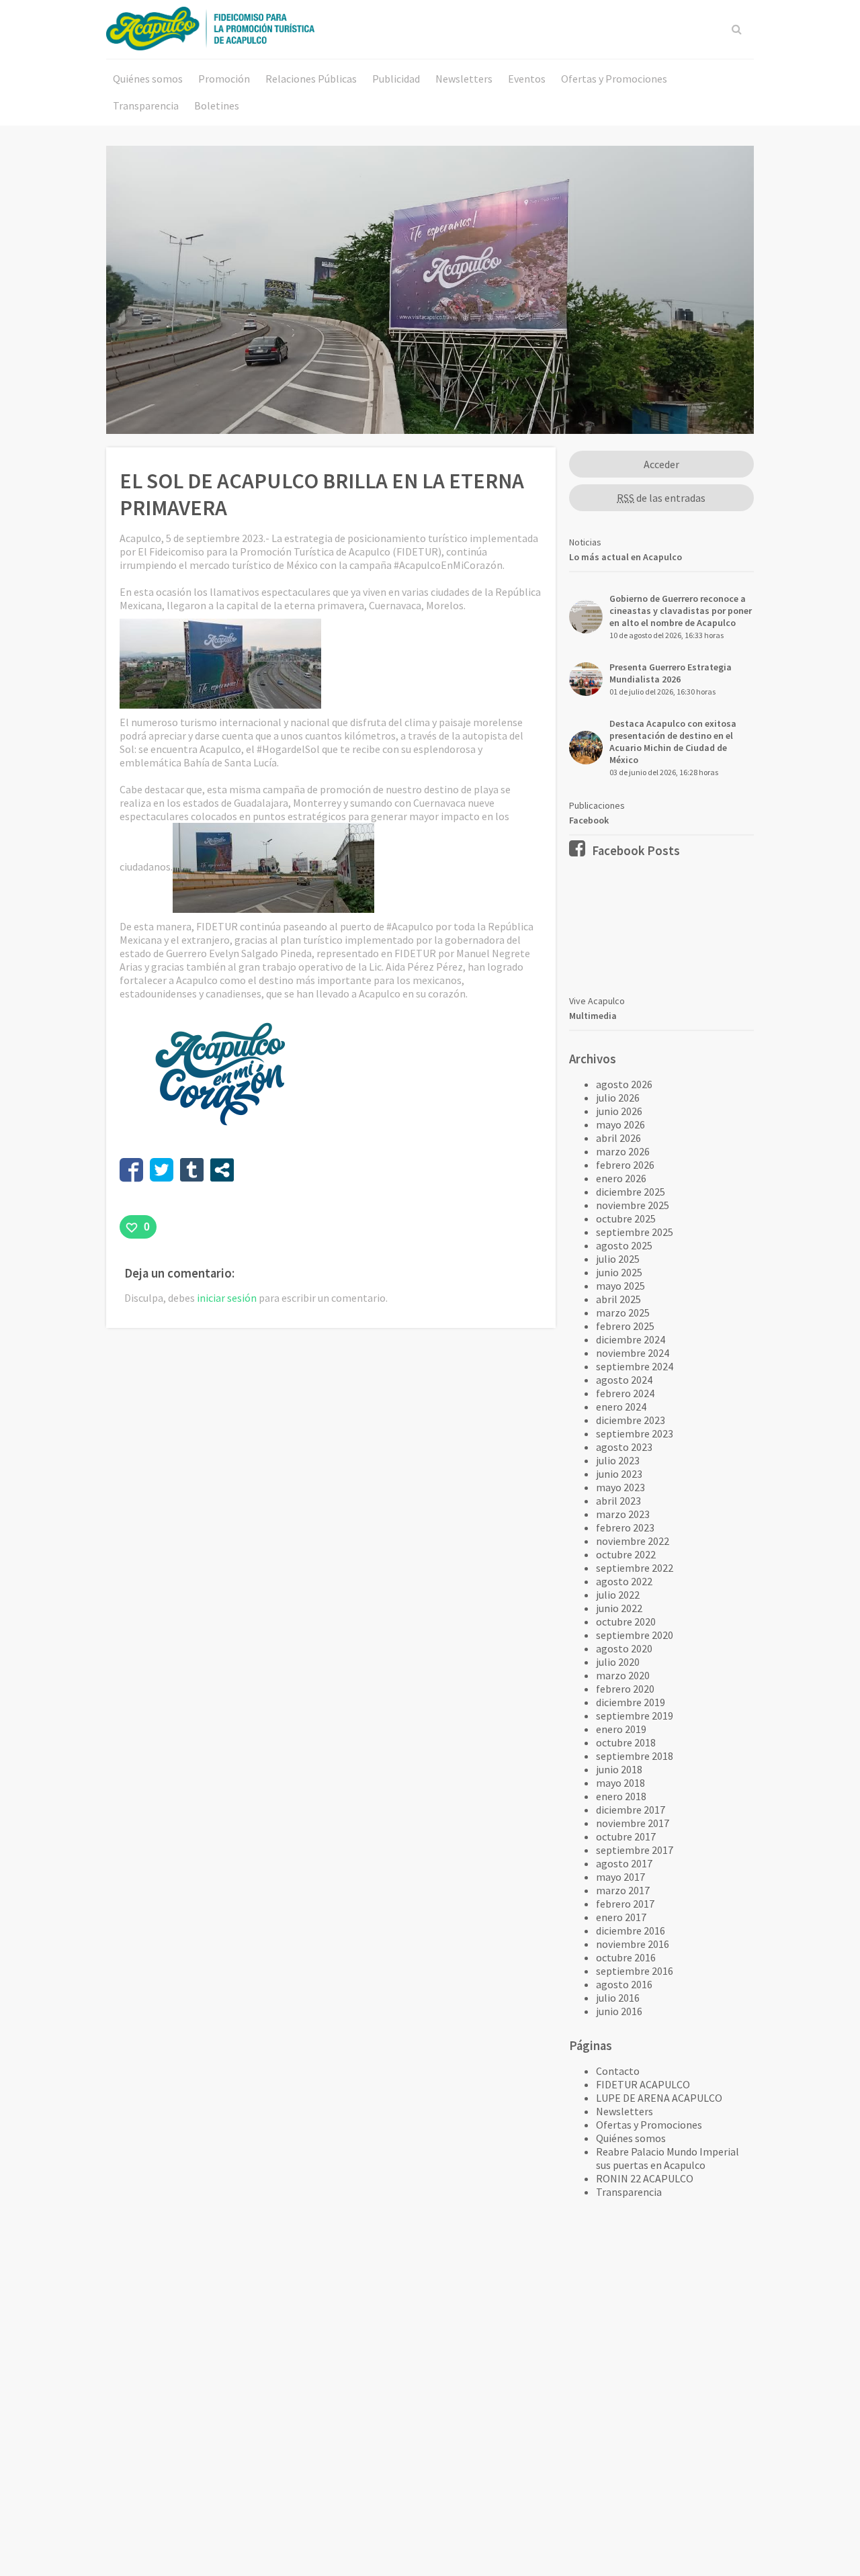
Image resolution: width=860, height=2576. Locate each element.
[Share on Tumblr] (192, 1170)
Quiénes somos (148, 79)
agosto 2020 (624, 1648)
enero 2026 (621, 1178)
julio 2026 (618, 1098)
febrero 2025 (625, 1326)
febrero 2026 (625, 1165)
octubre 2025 (626, 1218)
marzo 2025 (623, 1313)
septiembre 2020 (635, 1635)
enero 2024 (621, 1407)
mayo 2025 (620, 1286)
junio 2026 (619, 1111)
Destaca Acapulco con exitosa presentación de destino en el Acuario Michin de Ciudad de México (673, 742)
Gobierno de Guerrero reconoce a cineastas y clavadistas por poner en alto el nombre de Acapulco (681, 611)
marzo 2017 (623, 1890)
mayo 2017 (620, 1877)
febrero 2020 (625, 1689)
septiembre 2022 (635, 1568)
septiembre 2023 (635, 1433)
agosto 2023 (624, 1447)
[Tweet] (162, 1170)
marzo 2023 (623, 1514)
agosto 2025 (624, 1245)
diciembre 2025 (631, 1192)
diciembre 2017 (631, 1810)
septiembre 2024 (635, 1366)
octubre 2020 (626, 1622)
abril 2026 (618, 1138)
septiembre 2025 (635, 1232)
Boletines (217, 105)
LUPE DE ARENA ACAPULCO (659, 2098)
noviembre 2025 (633, 1205)
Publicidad (396, 79)
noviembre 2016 (633, 1944)
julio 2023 (618, 1460)
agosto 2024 (624, 1380)
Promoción (224, 79)
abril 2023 (618, 1501)
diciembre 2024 (631, 1339)
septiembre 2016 (635, 1971)
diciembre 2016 (631, 1930)
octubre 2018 (626, 1742)
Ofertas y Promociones (614, 79)
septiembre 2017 (635, 1850)
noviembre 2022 (633, 1541)
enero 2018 (621, 1796)
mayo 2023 (620, 1487)
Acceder (661, 464)
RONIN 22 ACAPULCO (645, 2178)
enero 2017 (621, 1917)
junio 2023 (619, 1474)
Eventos (527, 79)
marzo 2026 (623, 1151)
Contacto (618, 2071)
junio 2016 (619, 2011)
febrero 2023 (625, 1527)
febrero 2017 (625, 1904)
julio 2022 (618, 1595)
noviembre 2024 (633, 1353)
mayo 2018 (620, 1783)
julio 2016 (618, 1998)
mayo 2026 (620, 1124)
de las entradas (661, 498)
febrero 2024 (625, 1393)
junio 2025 (619, 1272)
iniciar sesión (227, 1298)
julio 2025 (618, 1259)
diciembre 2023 (631, 1420)
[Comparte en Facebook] (131, 1170)
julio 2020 (618, 1662)
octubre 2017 (626, 1836)
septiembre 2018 (635, 1756)
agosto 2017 (624, 1863)
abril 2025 (618, 1299)
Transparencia (146, 105)
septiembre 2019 (635, 1716)
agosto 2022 (624, 1581)
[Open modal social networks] (222, 1170)
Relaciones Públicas (311, 79)
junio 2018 (619, 1769)
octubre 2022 (626, 1554)
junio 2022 (619, 1608)
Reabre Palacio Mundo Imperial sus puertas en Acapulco (668, 2158)
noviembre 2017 (633, 1823)
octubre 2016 (626, 1957)
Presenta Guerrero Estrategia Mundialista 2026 (671, 673)
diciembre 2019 (631, 1702)
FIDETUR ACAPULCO (643, 2084)
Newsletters (464, 79)
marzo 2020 (623, 1675)
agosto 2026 (624, 1084)
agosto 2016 (624, 1984)
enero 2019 (621, 1729)
